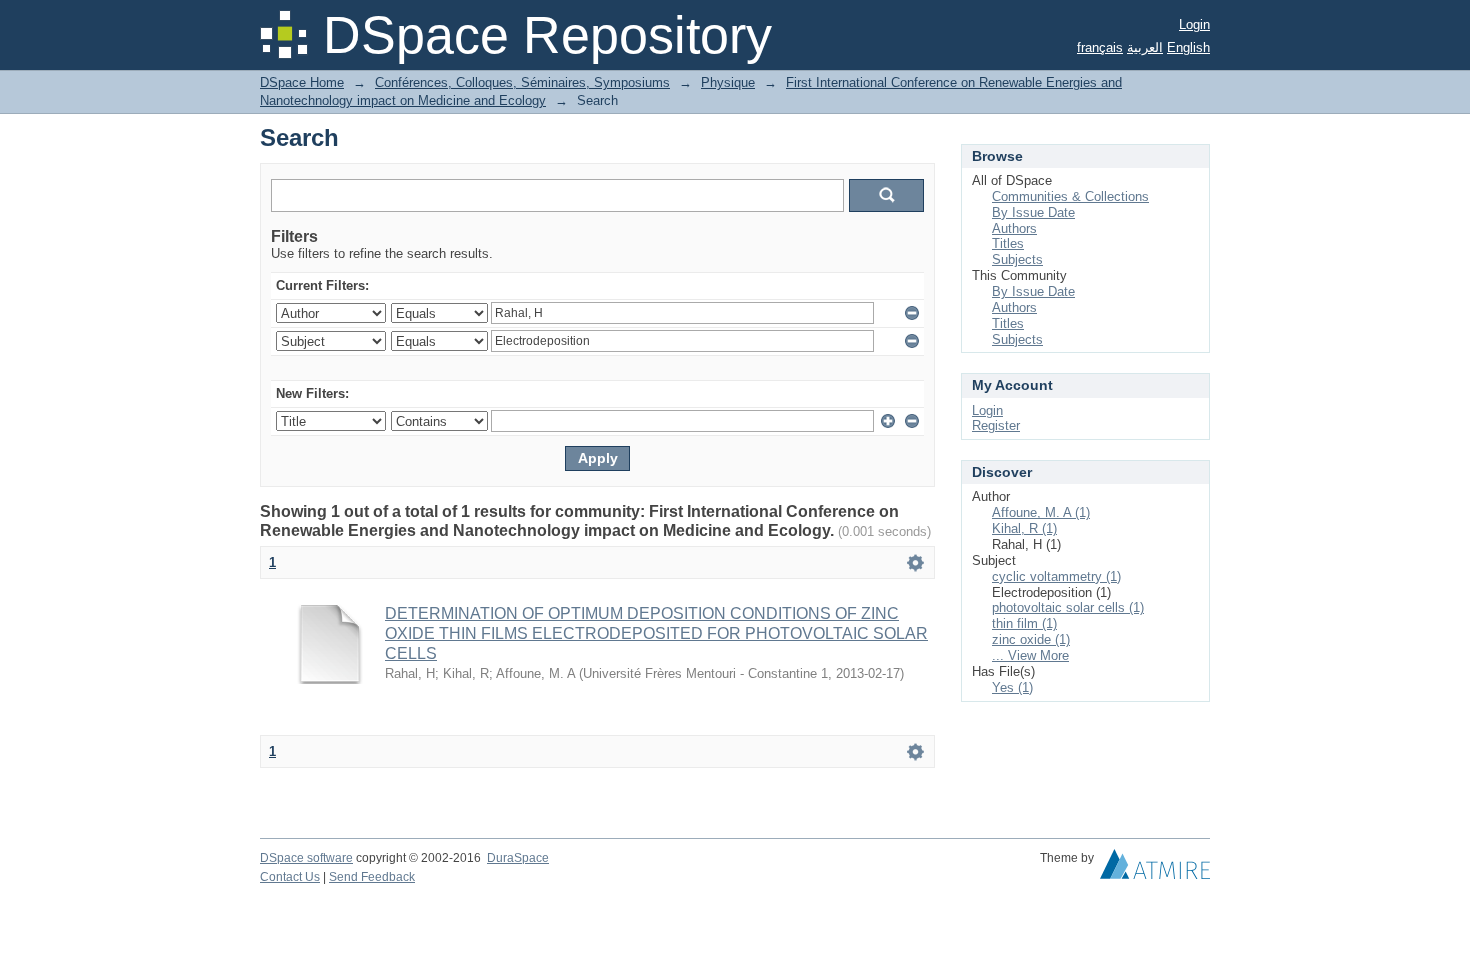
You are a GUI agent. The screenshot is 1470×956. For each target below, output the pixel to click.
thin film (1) (1024, 623)
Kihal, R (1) (1024, 528)
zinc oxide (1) (1031, 639)
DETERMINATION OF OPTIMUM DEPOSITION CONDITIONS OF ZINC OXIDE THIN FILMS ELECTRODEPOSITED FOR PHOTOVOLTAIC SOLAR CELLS (656, 633)
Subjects (1017, 259)
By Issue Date (1033, 212)
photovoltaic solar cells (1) (1068, 607)
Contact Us (290, 877)
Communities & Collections (1070, 196)
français (1100, 47)
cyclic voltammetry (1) (1056, 576)
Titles (1008, 243)
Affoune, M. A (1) (1041, 512)
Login (1194, 24)
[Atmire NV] (1155, 869)
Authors (1014, 228)
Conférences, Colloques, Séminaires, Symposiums (522, 82)
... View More (1030, 655)
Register (996, 425)
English (1188, 47)
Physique (728, 82)
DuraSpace (518, 858)
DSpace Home (302, 82)
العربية (1145, 47)
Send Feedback (372, 877)
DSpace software (306, 858)
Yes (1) (1012, 687)
